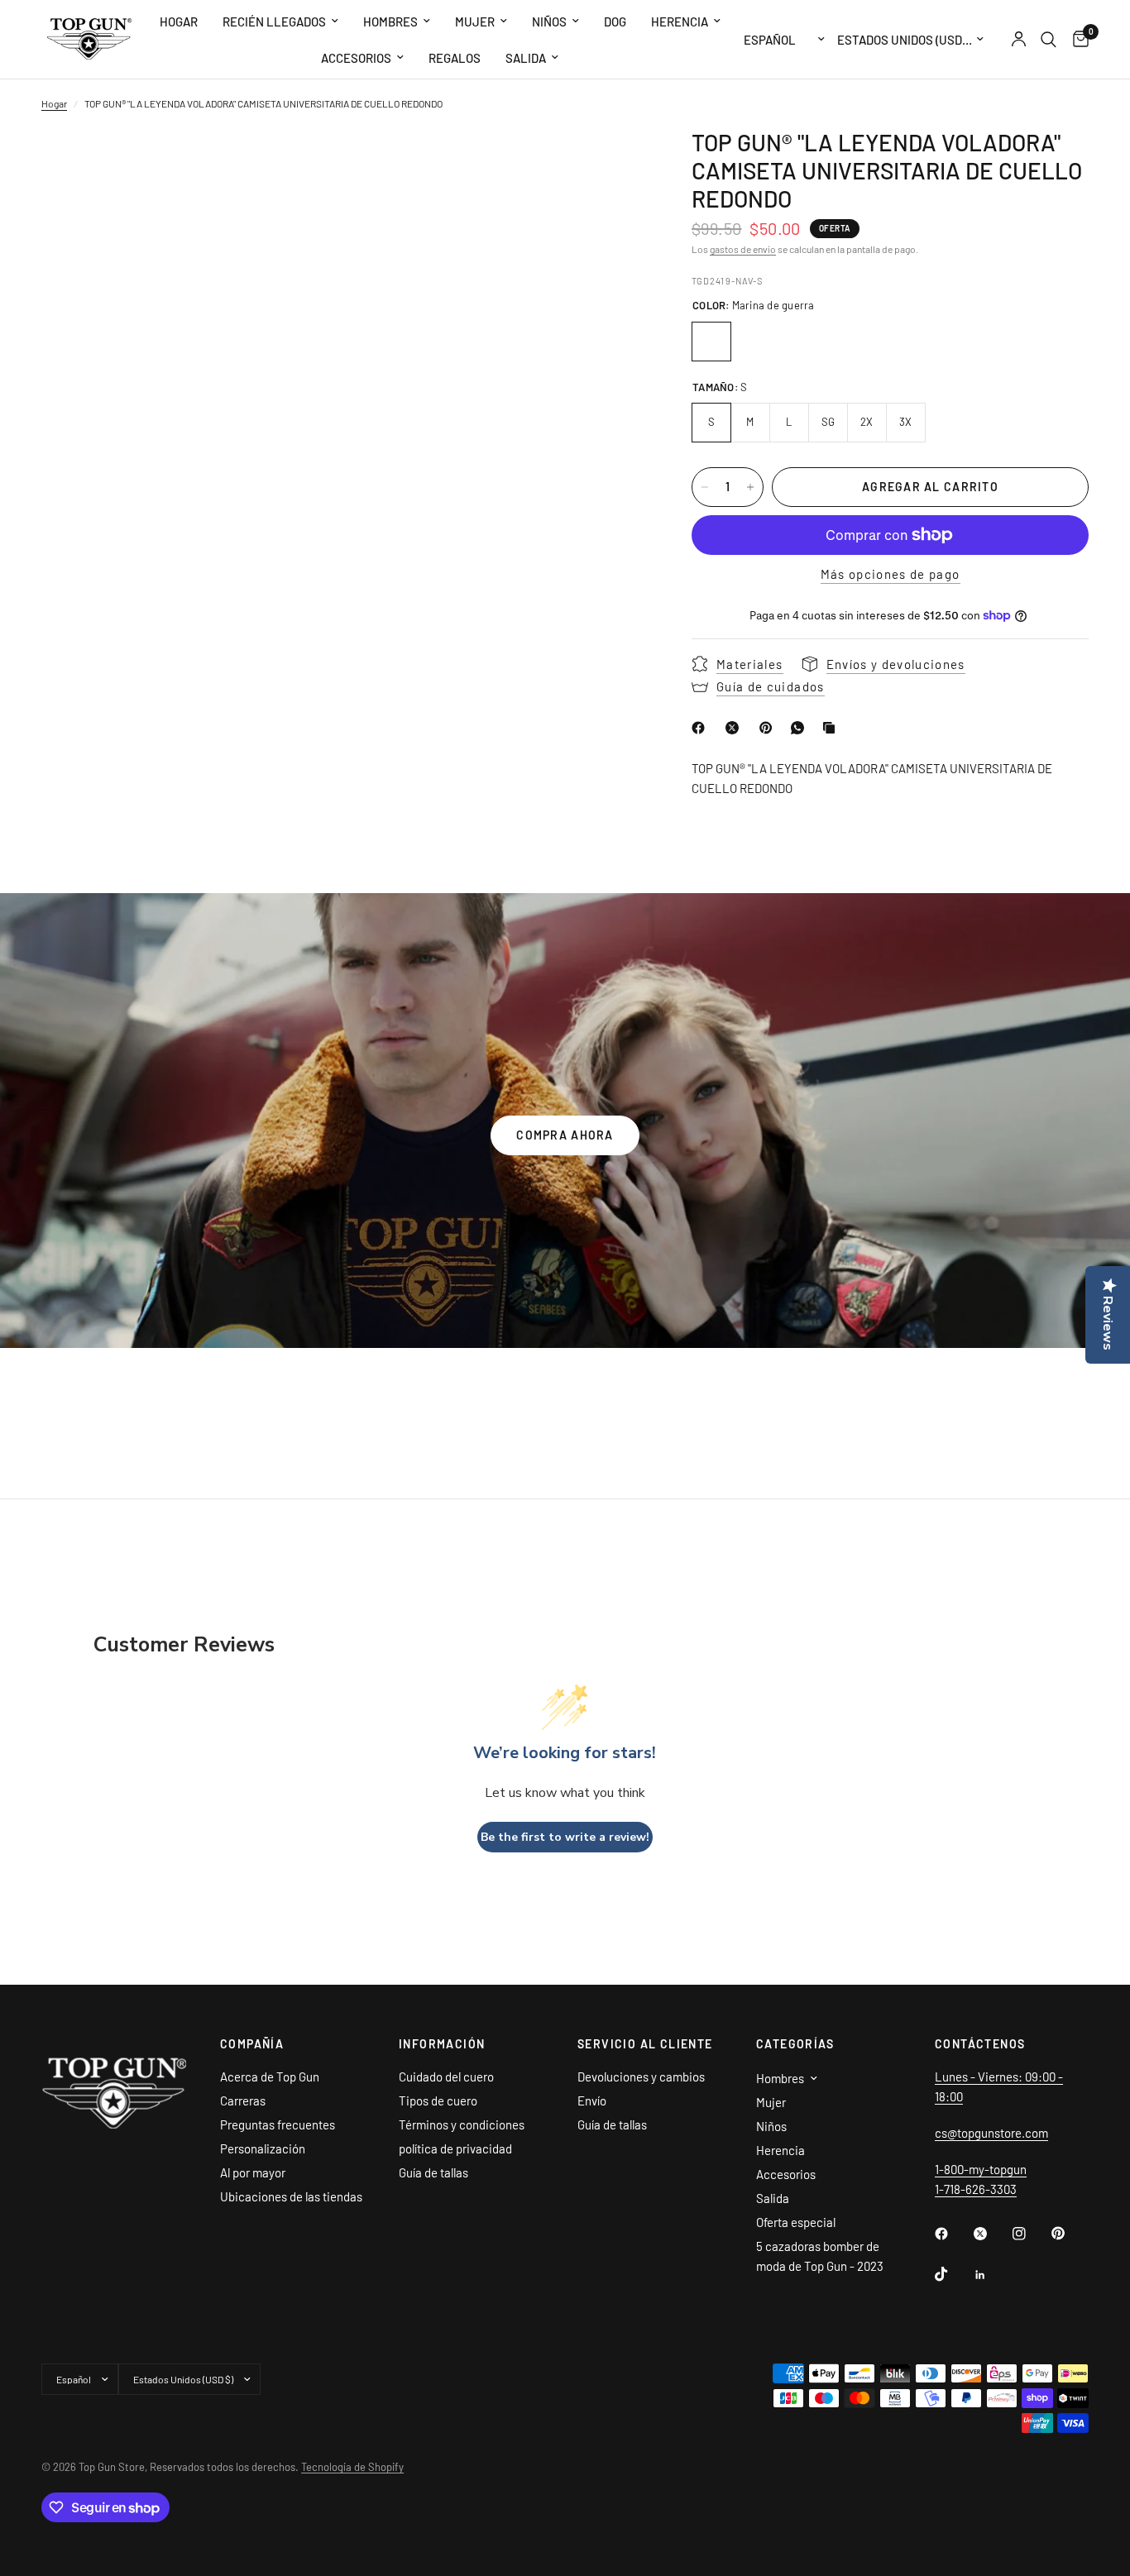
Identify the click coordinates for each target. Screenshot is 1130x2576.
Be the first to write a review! (565, 1837)
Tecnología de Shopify (352, 2467)
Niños (549, 22)
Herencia (680, 22)
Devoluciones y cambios (641, 2077)
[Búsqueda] (1049, 39)
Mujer (475, 22)
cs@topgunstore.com (991, 2133)
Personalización (263, 2148)
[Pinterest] (769, 728)
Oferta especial (796, 2222)
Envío (592, 2100)
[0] (1077, 39)
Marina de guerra (711, 342)
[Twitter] (992, 2234)
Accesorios (356, 58)
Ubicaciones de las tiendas (291, 2196)
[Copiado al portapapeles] (832, 728)
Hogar (179, 22)
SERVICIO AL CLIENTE (645, 2044)
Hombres (390, 22)
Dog (615, 22)
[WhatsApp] (801, 728)
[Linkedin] (992, 2275)
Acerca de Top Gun (270, 2077)
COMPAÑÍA (252, 2044)
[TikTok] (953, 2274)
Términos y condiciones (462, 2124)
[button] (565, 1135)
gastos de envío (743, 249)
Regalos (455, 58)
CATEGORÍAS (795, 2044)
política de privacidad (455, 2148)
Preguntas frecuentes (278, 2124)
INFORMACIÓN (442, 2044)
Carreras (243, 2100)
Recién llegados (274, 22)
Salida (526, 58)
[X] (735, 728)
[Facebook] (701, 728)
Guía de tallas (433, 2172)
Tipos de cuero (438, 2100)
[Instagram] (1031, 2234)
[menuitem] (179, 22)
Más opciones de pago (891, 574)
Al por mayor (253, 2172)
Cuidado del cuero (446, 2077)
